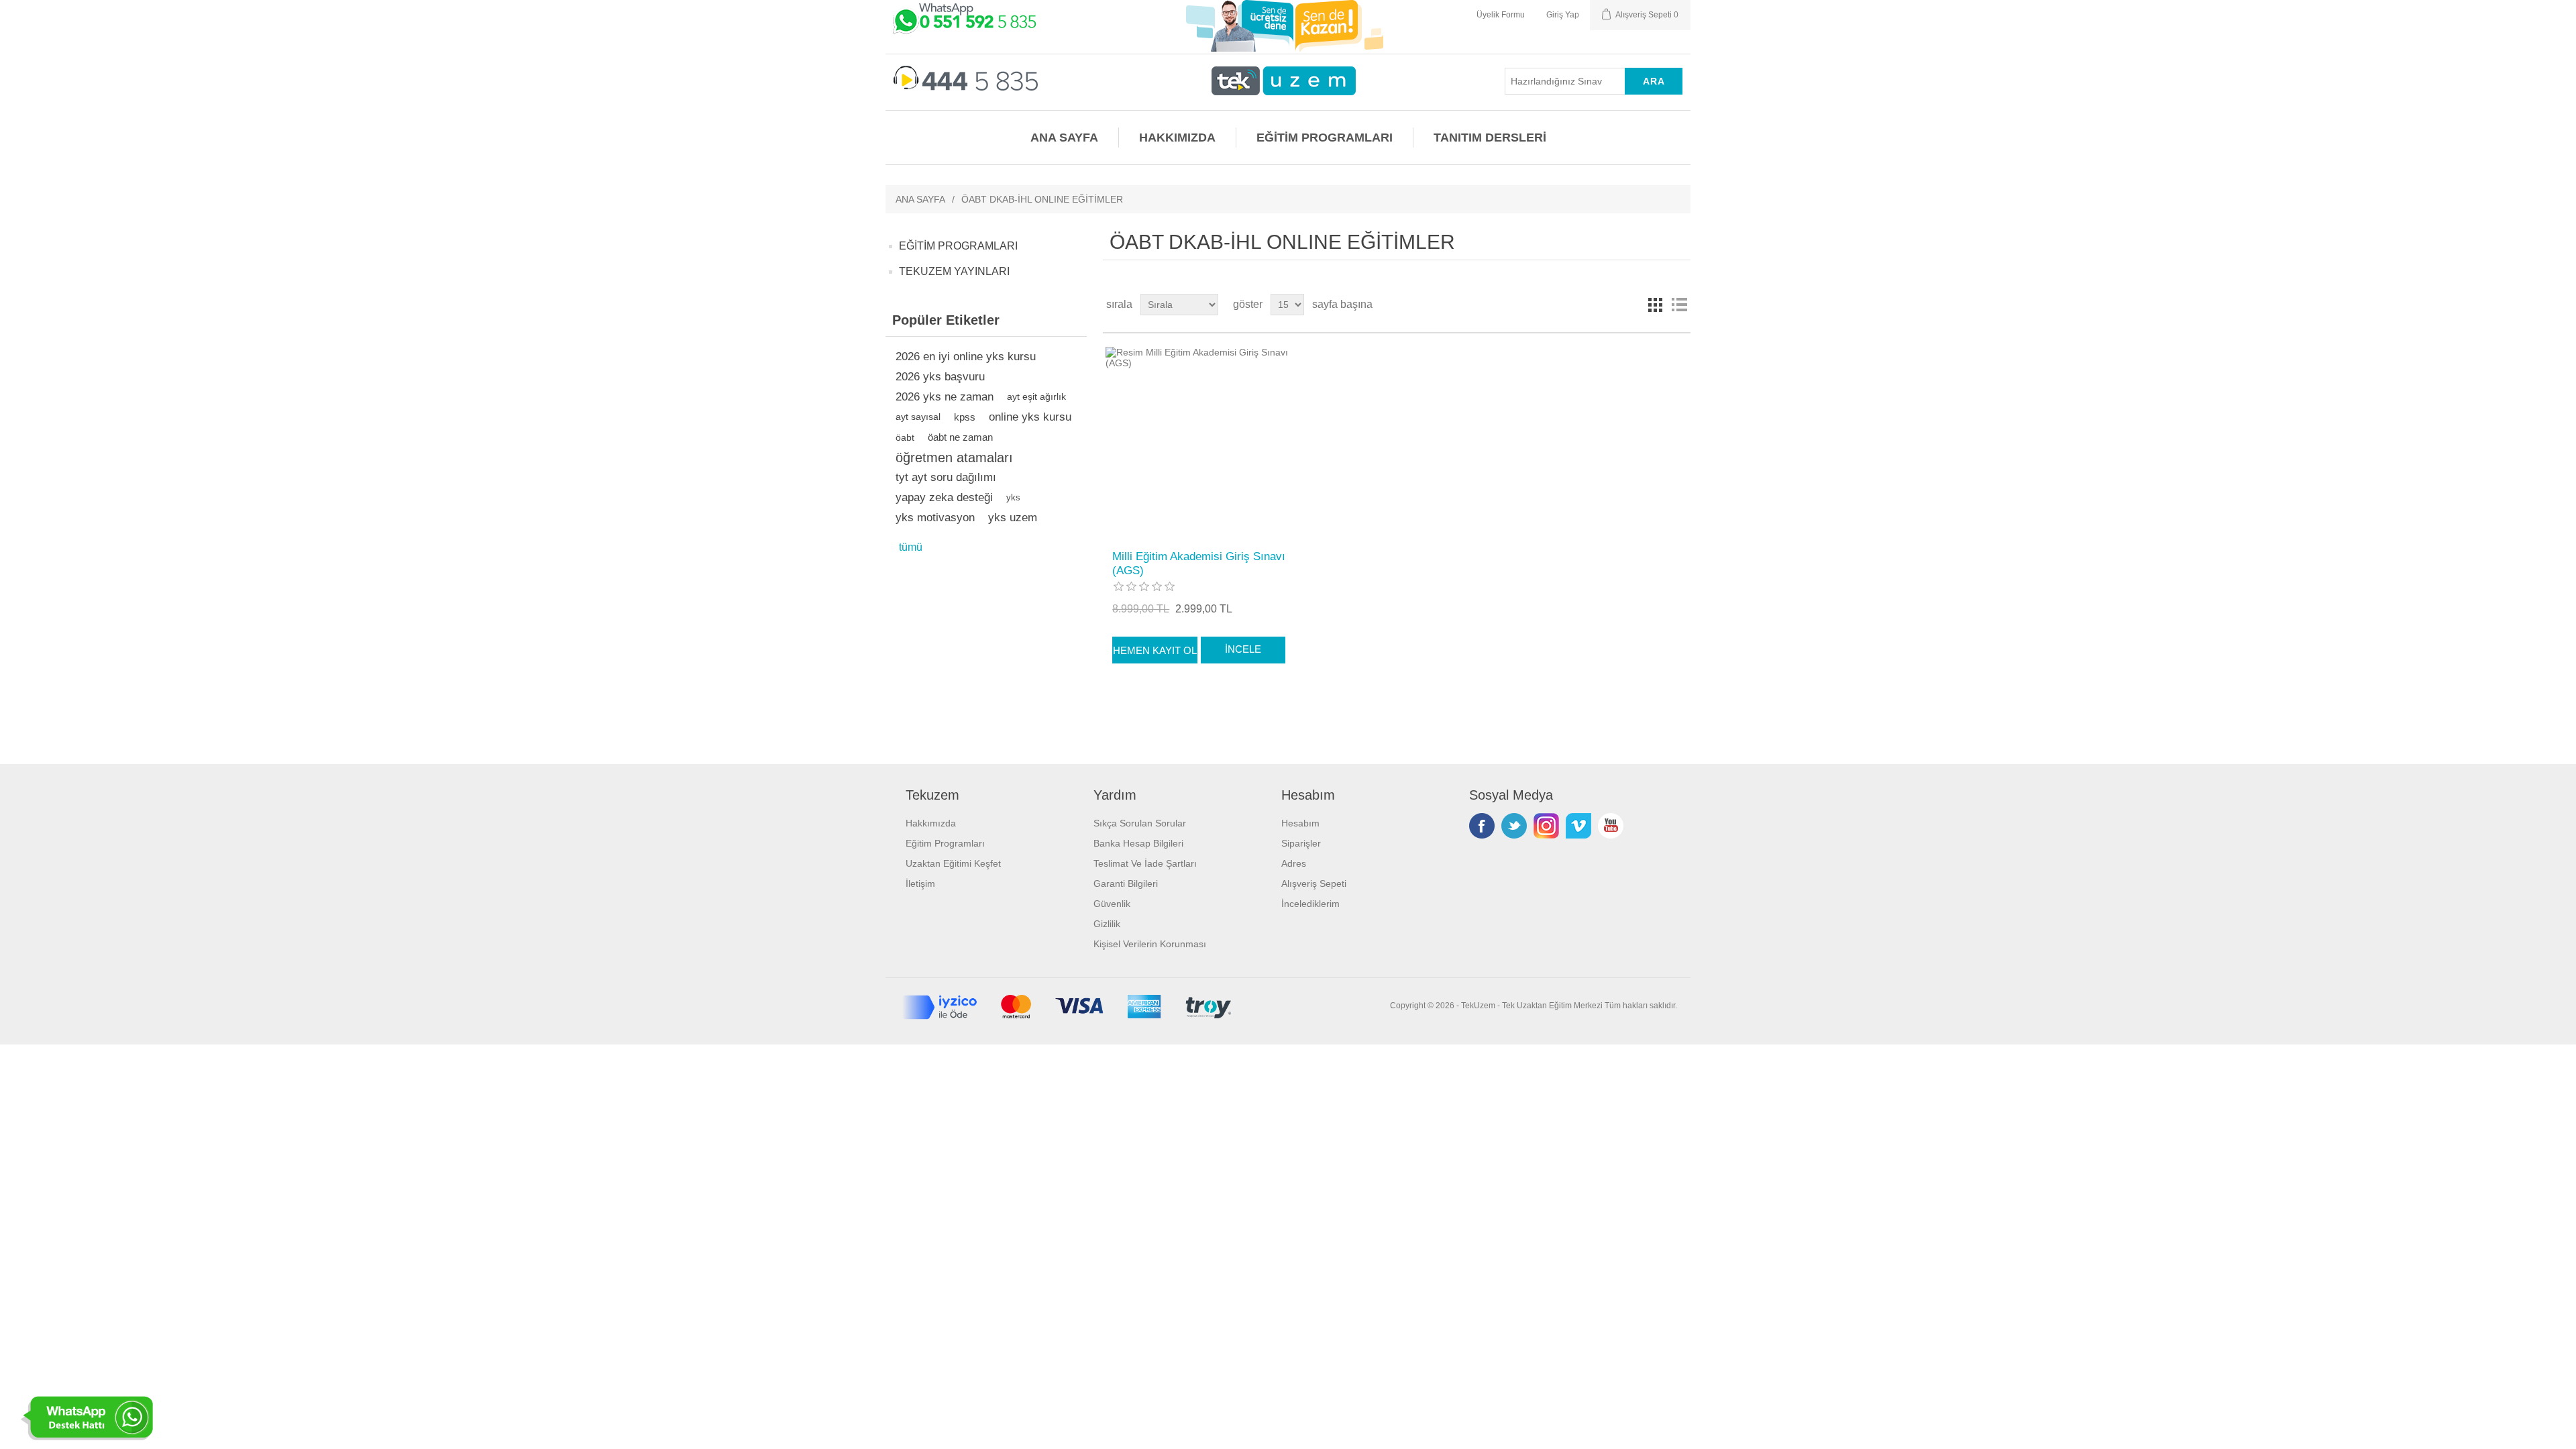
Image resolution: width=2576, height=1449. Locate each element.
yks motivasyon (935, 518)
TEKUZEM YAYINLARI (954, 271)
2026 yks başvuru (940, 377)
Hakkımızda (931, 823)
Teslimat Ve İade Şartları (1145, 863)
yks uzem (1013, 518)
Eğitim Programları (945, 843)
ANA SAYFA (1064, 138)
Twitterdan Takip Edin (1514, 826)
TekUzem (1478, 1006)
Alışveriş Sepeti (1314, 883)
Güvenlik (1112, 904)
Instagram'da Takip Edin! (1546, 826)
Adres (1294, 863)
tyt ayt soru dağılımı (946, 477)
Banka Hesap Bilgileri (1138, 843)
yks (1013, 497)
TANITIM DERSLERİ (1490, 138)
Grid (1655, 305)
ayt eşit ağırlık (1036, 397)
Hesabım (1300, 823)
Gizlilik (1107, 924)
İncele (1243, 649)
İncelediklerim (1310, 904)
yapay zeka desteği (944, 497)
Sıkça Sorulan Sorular (1140, 823)
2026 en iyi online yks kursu (966, 357)
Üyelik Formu (1501, 15)
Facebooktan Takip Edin (1482, 826)
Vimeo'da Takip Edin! (1578, 826)
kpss (965, 417)
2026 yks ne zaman (945, 397)
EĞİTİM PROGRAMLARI (1325, 138)
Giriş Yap (1563, 15)
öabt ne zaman (960, 437)
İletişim (920, 883)
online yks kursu (1030, 417)
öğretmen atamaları (954, 458)
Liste (1679, 305)
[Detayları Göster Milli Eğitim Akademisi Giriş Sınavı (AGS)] (1200, 442)
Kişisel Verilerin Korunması (1150, 944)
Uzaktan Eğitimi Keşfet (953, 863)
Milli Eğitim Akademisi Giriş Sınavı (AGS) (1199, 563)
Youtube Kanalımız (1611, 826)
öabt (905, 437)
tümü (911, 547)
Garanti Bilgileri (1126, 883)
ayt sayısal (918, 417)
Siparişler (1301, 843)
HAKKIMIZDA (1177, 138)
